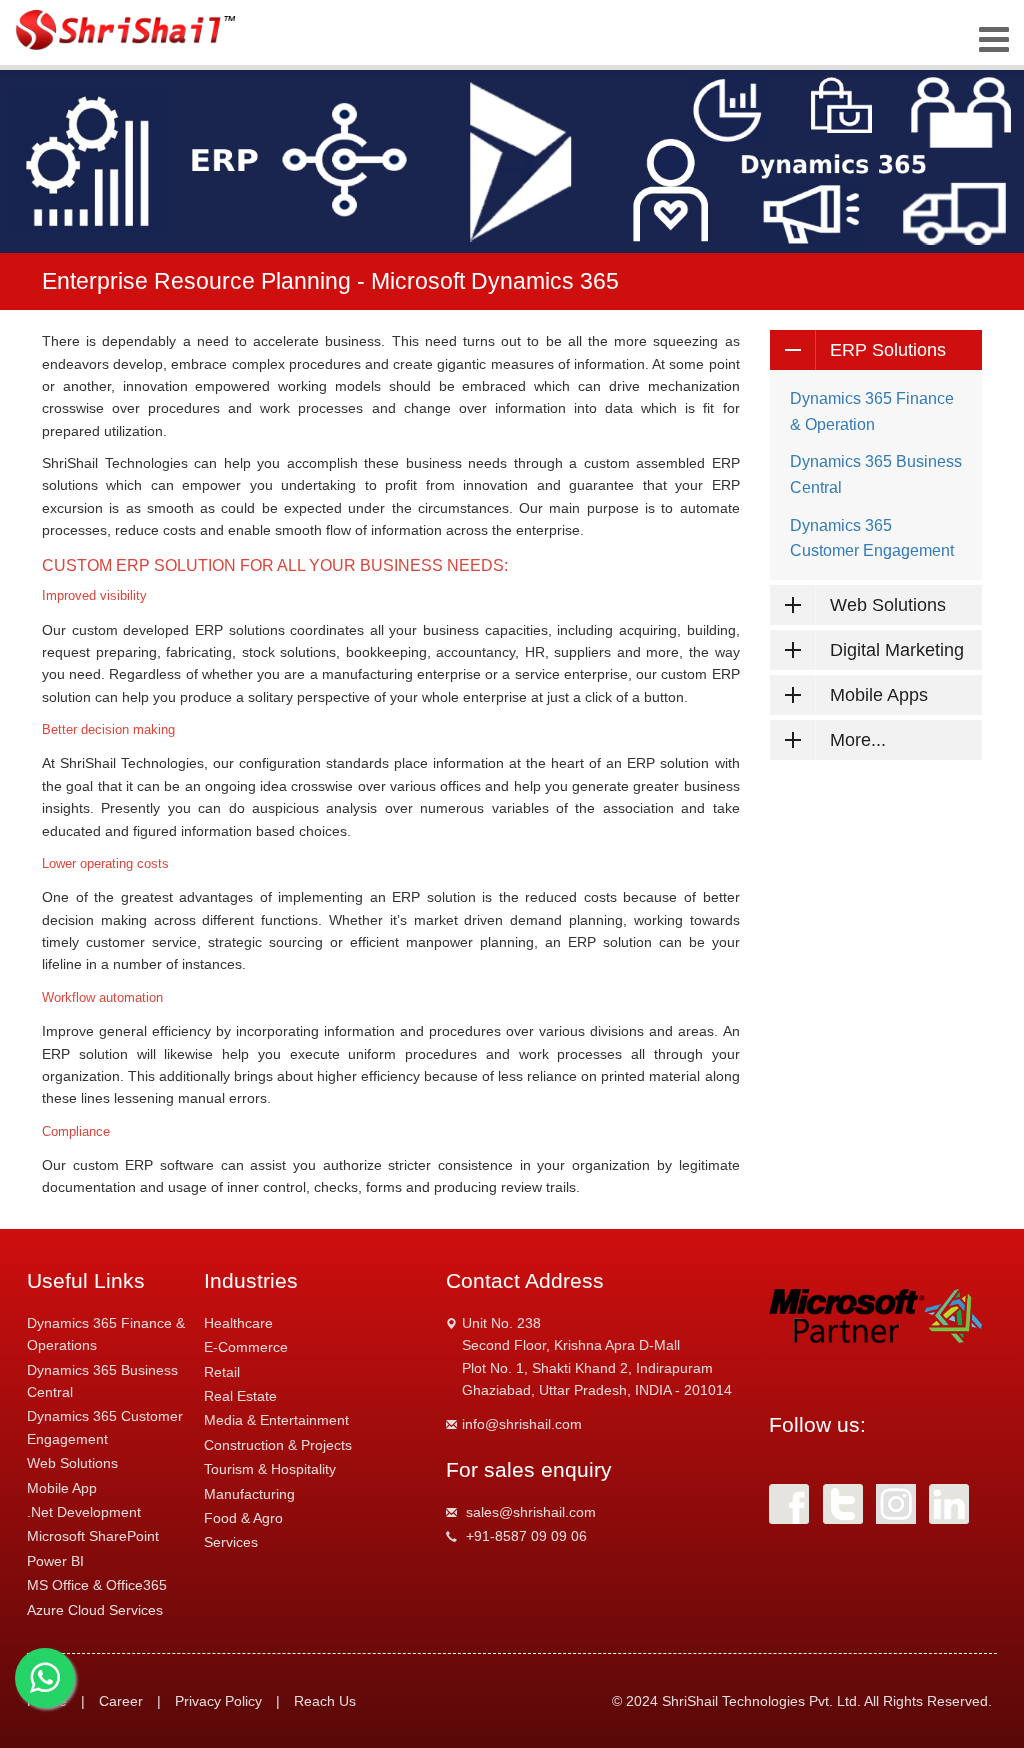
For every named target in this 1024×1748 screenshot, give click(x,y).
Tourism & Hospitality (270, 1469)
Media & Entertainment (276, 1420)
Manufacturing (249, 1494)
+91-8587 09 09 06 (526, 1536)
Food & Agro (243, 1518)
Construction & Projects (278, 1445)
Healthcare (238, 1323)
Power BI (55, 1561)
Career (121, 1701)
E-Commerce (246, 1347)
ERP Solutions (888, 350)
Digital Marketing (897, 650)
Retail (222, 1372)
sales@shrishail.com (531, 1512)
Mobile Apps (879, 695)
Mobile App (62, 1488)
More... (858, 740)
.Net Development (84, 1512)
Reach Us (325, 1701)
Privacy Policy (218, 1701)
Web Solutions (888, 605)
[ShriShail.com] (128, 30)
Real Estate (240, 1396)
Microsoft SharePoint (93, 1536)
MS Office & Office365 (97, 1585)
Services (231, 1542)
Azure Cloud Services (95, 1610)
